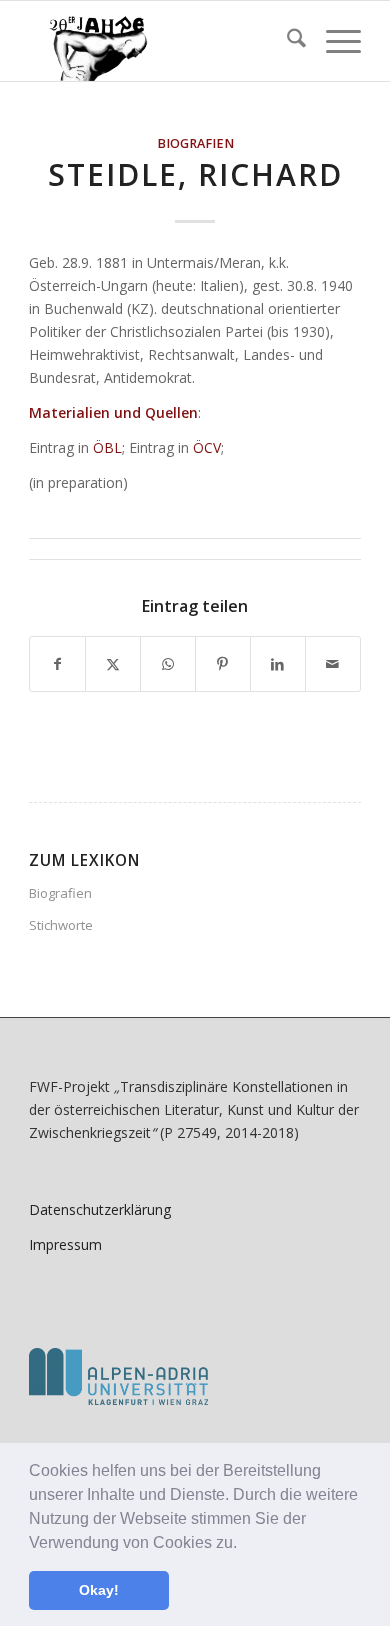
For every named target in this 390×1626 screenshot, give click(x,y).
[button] (244, 1544)
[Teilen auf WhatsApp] (168, 664)
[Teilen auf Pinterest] (223, 664)
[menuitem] (286, 41)
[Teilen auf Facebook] (57, 664)
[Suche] (286, 41)
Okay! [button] (99, 1590)
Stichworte (61, 925)
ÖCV (207, 447)
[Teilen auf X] (113, 664)
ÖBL (107, 447)
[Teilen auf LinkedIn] (278, 664)
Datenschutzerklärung (100, 1209)
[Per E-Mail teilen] (333, 664)
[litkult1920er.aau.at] (161, 41)
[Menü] (333, 41)
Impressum (65, 1244)
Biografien (195, 143)
